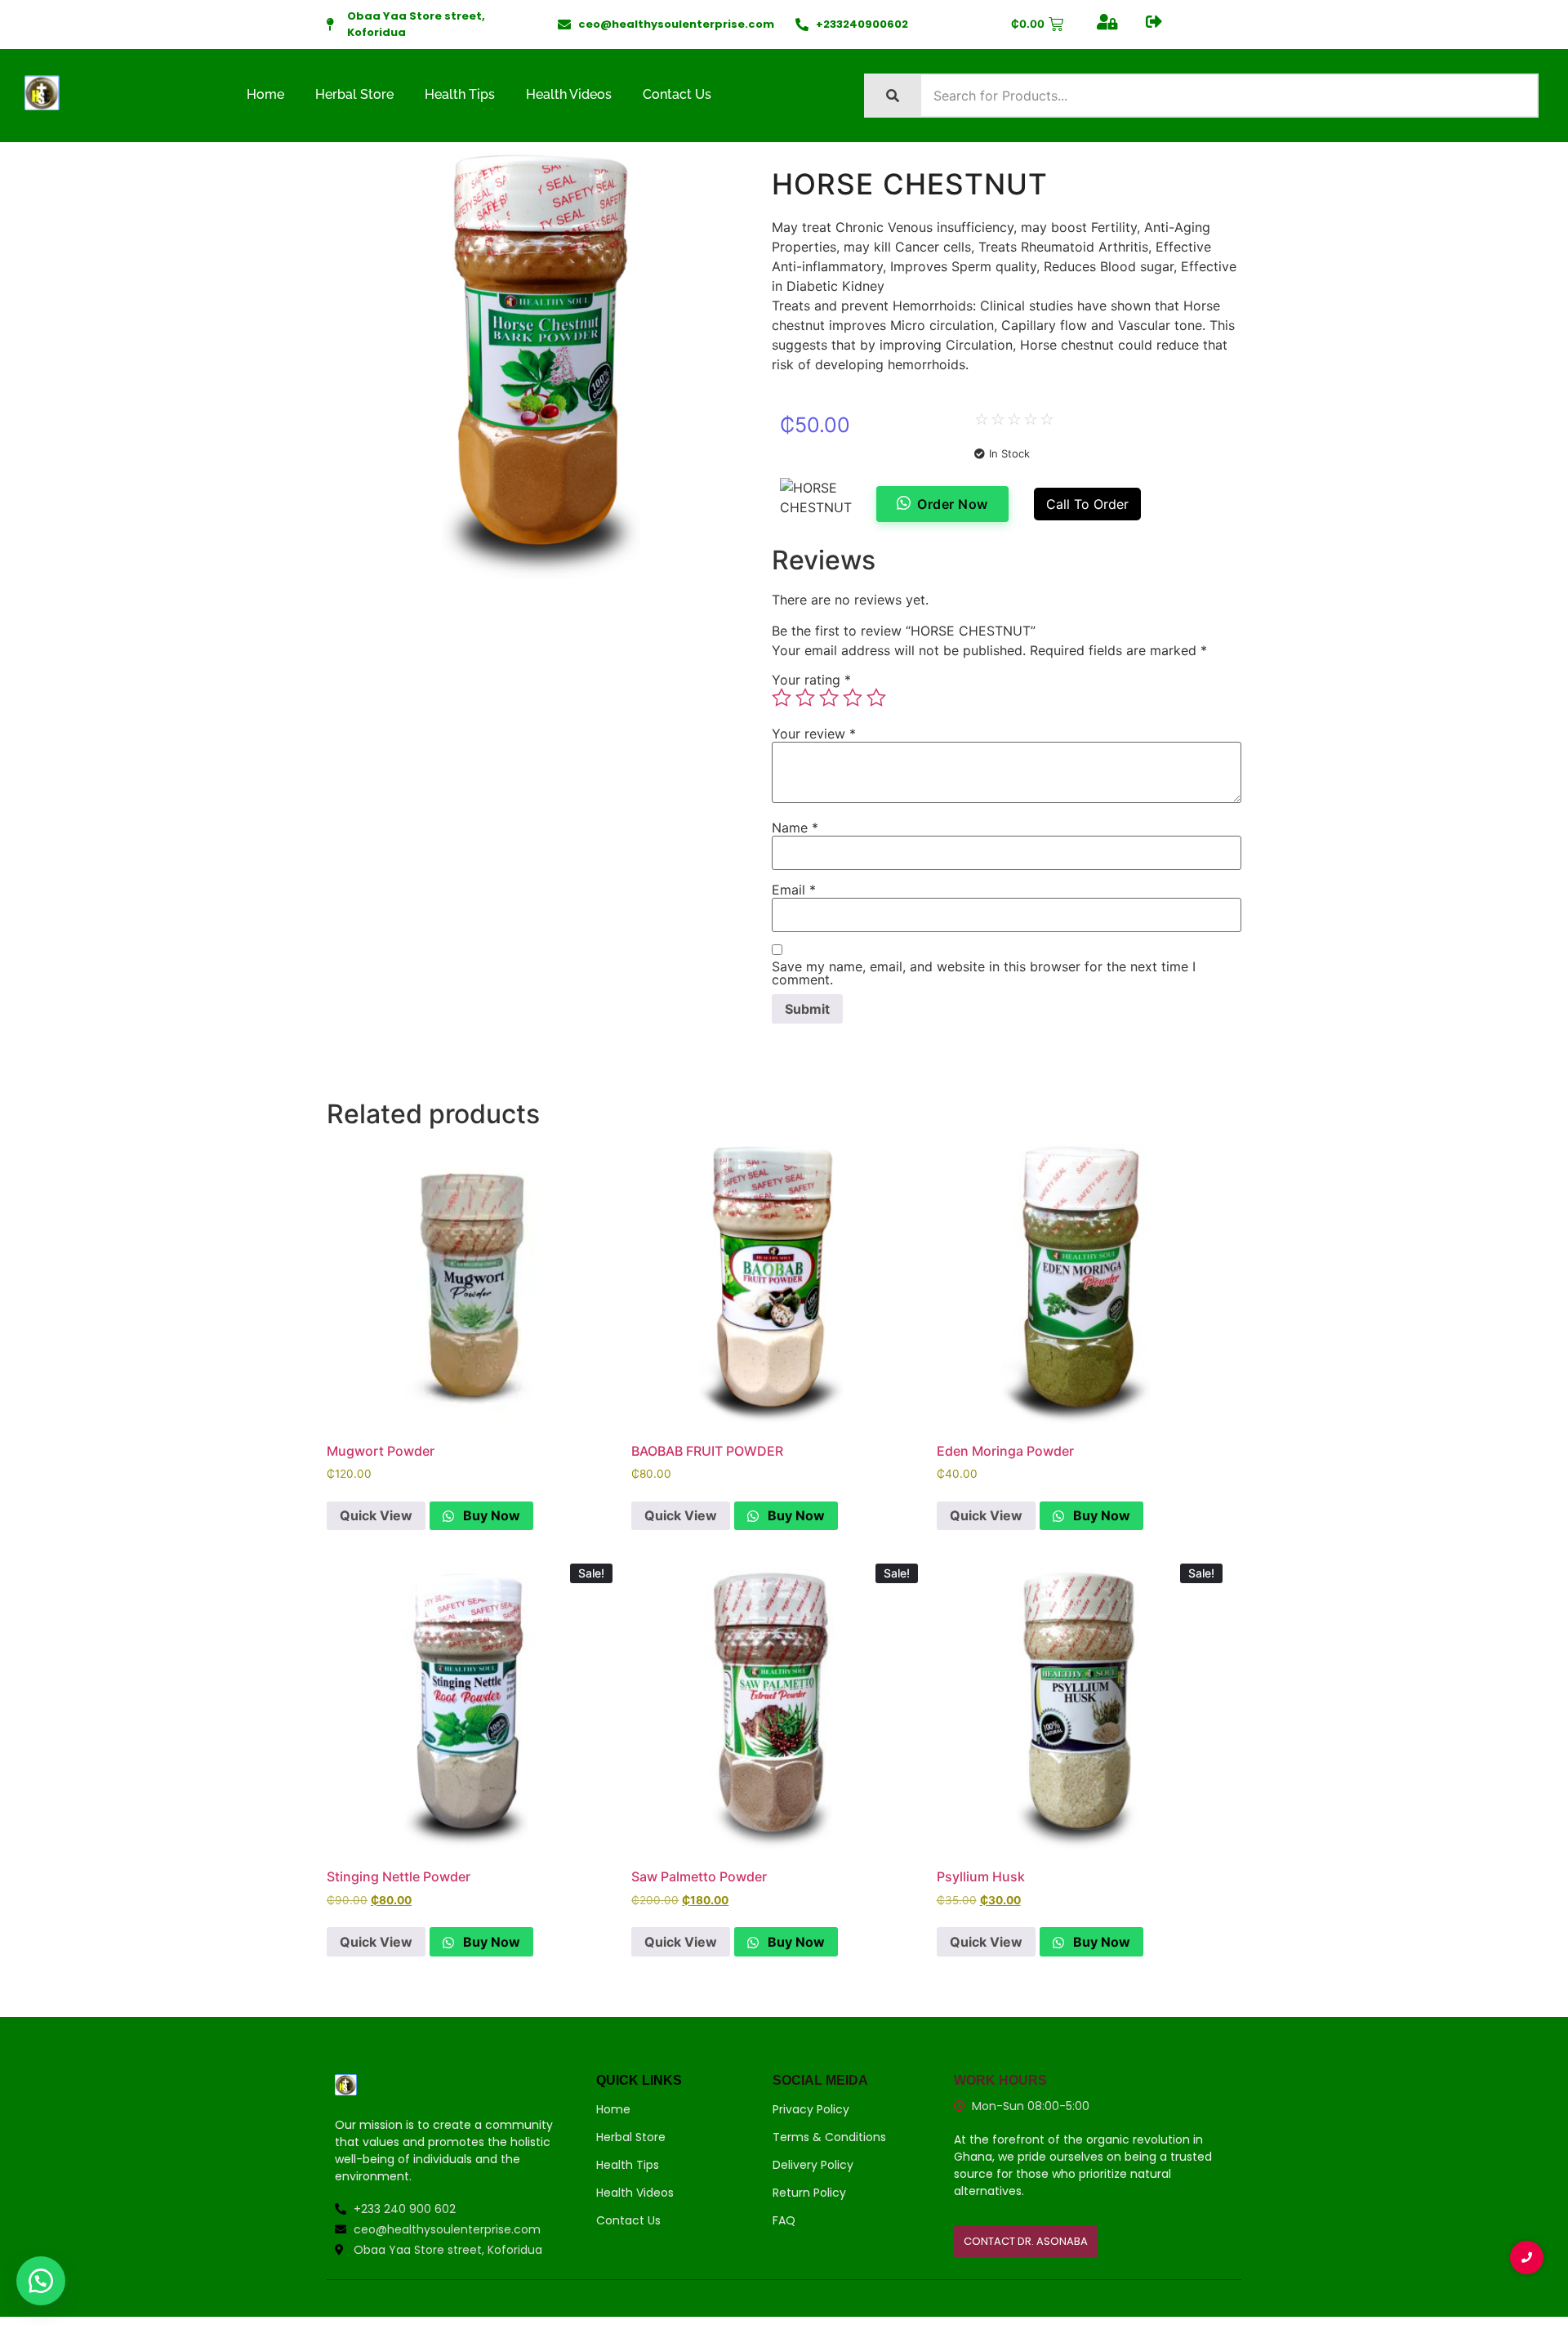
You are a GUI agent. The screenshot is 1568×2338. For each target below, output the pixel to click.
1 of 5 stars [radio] (782, 698)
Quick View (376, 1515)
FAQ (784, 2220)
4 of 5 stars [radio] (853, 698)
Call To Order (1087, 504)
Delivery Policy (813, 2165)
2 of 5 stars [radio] (805, 698)
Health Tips (460, 94)
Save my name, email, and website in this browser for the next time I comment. (984, 973)
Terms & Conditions (829, 2137)
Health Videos (569, 94)
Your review (814, 734)
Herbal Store (354, 94)
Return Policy (809, 2193)
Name (795, 828)
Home (265, 94)
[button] (41, 2281)
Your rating (811, 680)
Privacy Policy (811, 2109)
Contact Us (677, 94)
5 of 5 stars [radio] (876, 698)
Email (794, 890)
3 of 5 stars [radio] (829, 698)
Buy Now (490, 1515)
